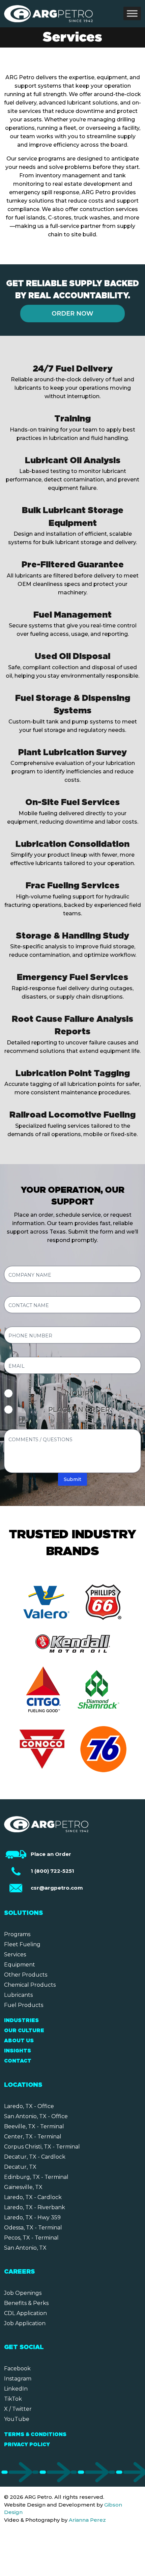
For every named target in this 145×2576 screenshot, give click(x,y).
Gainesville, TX (23, 2187)
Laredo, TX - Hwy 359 (32, 2217)
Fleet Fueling (22, 1944)
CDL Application (25, 2313)
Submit (72, 1479)
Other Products (26, 1975)
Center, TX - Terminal (33, 2137)
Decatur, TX (20, 2167)
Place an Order (51, 1854)
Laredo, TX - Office (29, 2106)
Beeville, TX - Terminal (34, 2126)
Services (15, 1955)
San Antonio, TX (25, 2248)
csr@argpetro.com (57, 1888)
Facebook (17, 2368)
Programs (17, 1934)
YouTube (17, 2419)
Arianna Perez (87, 2520)
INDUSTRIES (21, 2021)
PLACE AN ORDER (79, 1410)
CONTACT (18, 2061)
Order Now (72, 314)
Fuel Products (24, 2005)
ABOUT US (19, 2041)
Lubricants (18, 1995)
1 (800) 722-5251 (52, 1871)
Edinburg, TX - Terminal (36, 2177)
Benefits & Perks (26, 2303)
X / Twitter (18, 2409)
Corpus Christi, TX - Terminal (42, 2147)
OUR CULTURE (24, 2031)
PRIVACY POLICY (27, 2445)
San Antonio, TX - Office (36, 2116)
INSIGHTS (18, 2051)
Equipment (20, 1965)
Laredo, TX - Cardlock (33, 2197)
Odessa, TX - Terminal (33, 2228)
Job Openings (23, 2293)
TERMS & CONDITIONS (35, 2435)
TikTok (13, 2399)
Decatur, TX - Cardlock (35, 2157)
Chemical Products (30, 1985)
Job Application (25, 2323)
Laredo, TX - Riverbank (35, 2207)
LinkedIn (16, 2389)
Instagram (18, 2379)
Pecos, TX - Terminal (31, 2238)
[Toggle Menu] (132, 13)
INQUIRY (79, 1393)
